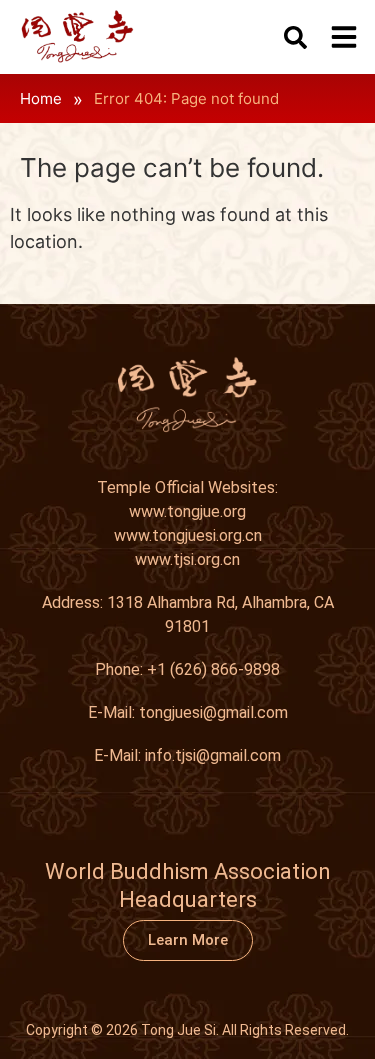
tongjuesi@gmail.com (213, 712)
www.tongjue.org (187, 511)
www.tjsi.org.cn (187, 559)
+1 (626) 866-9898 (213, 669)
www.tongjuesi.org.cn (188, 535)
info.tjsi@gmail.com (213, 755)
